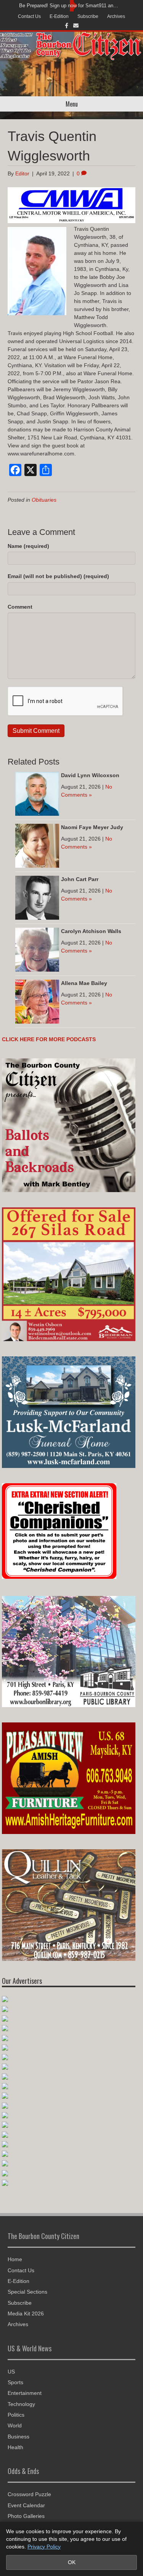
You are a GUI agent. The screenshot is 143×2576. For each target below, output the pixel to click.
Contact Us (29, 16)
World (15, 2425)
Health (15, 2447)
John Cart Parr (80, 879)
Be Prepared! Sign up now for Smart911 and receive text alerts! (70, 6)
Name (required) (28, 546)
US (11, 2372)
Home (15, 2259)
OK (72, 2562)
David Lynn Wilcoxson (90, 775)
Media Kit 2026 (26, 2314)
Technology (21, 2404)
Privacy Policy (44, 2547)
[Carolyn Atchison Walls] (37, 949)
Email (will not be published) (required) (58, 576)
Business (18, 2437)
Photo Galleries (26, 2516)
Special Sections (27, 2292)
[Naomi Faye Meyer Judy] (37, 845)
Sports (15, 2382)
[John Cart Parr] (37, 897)
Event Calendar (26, 2505)
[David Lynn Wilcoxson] (37, 793)
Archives (116, 16)
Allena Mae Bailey (84, 983)
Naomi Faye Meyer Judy (92, 827)
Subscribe (88, 16)
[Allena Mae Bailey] (37, 1001)
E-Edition (59, 16)
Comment (20, 607)
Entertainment (25, 2393)
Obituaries (44, 500)
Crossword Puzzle (29, 2494)
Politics (16, 2415)
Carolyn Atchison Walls (91, 931)
